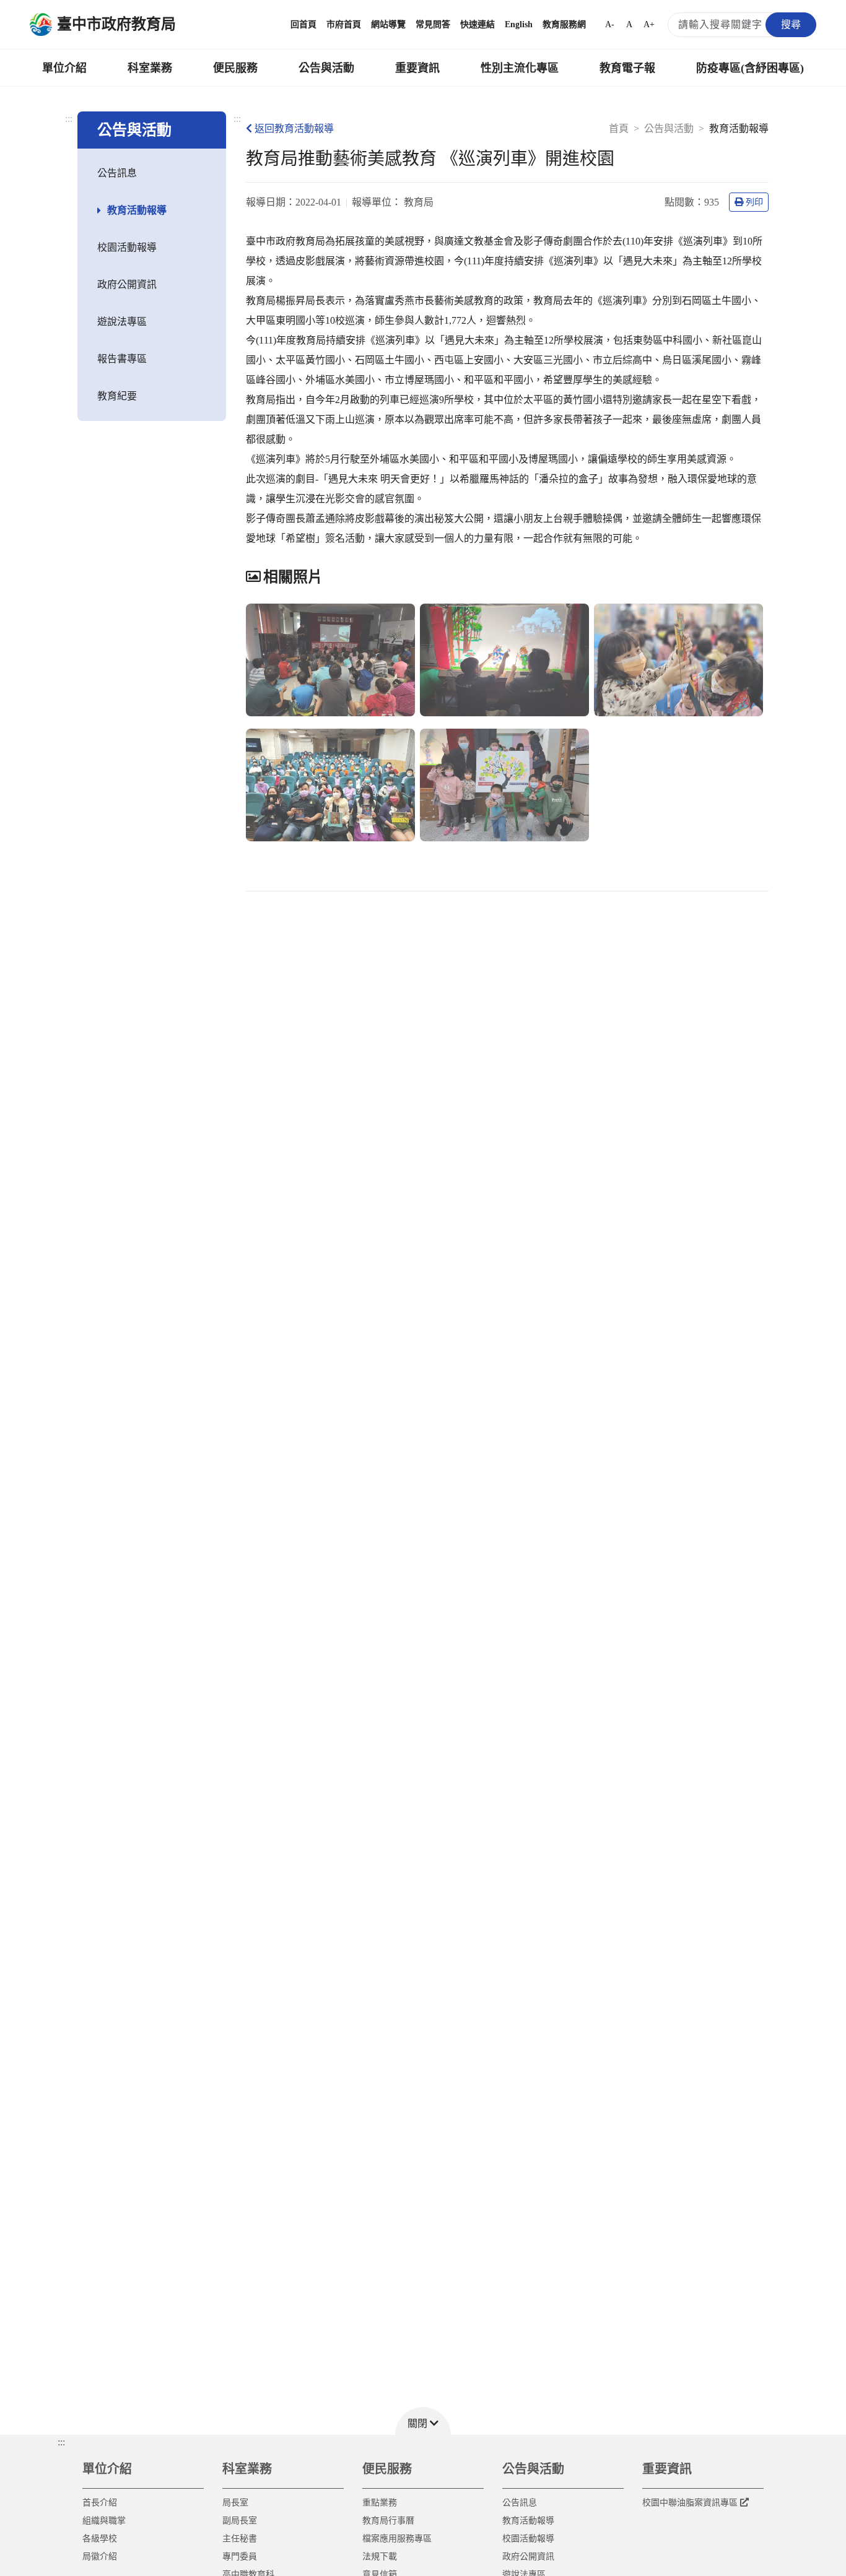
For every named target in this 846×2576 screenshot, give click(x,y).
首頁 (619, 128)
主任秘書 (240, 2539)
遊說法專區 (122, 322)
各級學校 (100, 2539)
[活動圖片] (330, 660)
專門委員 (240, 2556)
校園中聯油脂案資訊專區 (690, 2503)
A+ (649, 24)
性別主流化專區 (520, 68)
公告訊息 (117, 173)
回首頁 (303, 24)
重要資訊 (417, 68)
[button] (423, 2421)
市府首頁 (344, 24)
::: (69, 119)
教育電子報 (627, 68)
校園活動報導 (127, 247)
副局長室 (240, 2521)
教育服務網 (564, 24)
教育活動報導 (137, 210)
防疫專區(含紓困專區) (750, 68)
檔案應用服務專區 (397, 2539)
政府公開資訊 (127, 284)
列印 (754, 202)
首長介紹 (100, 2503)
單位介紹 (64, 68)
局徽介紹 (100, 2556)
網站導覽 (388, 24)
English (519, 24)
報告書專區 (122, 359)
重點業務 (380, 2503)
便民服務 (235, 68)
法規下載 (380, 2556)
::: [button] (61, 2442)
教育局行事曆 (388, 2521)
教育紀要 (117, 396)
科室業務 (150, 68)
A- (610, 24)
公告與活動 (326, 68)
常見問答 (433, 24)
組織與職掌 (104, 2521)
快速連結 (478, 24)
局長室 (235, 2503)
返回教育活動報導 (294, 128)
